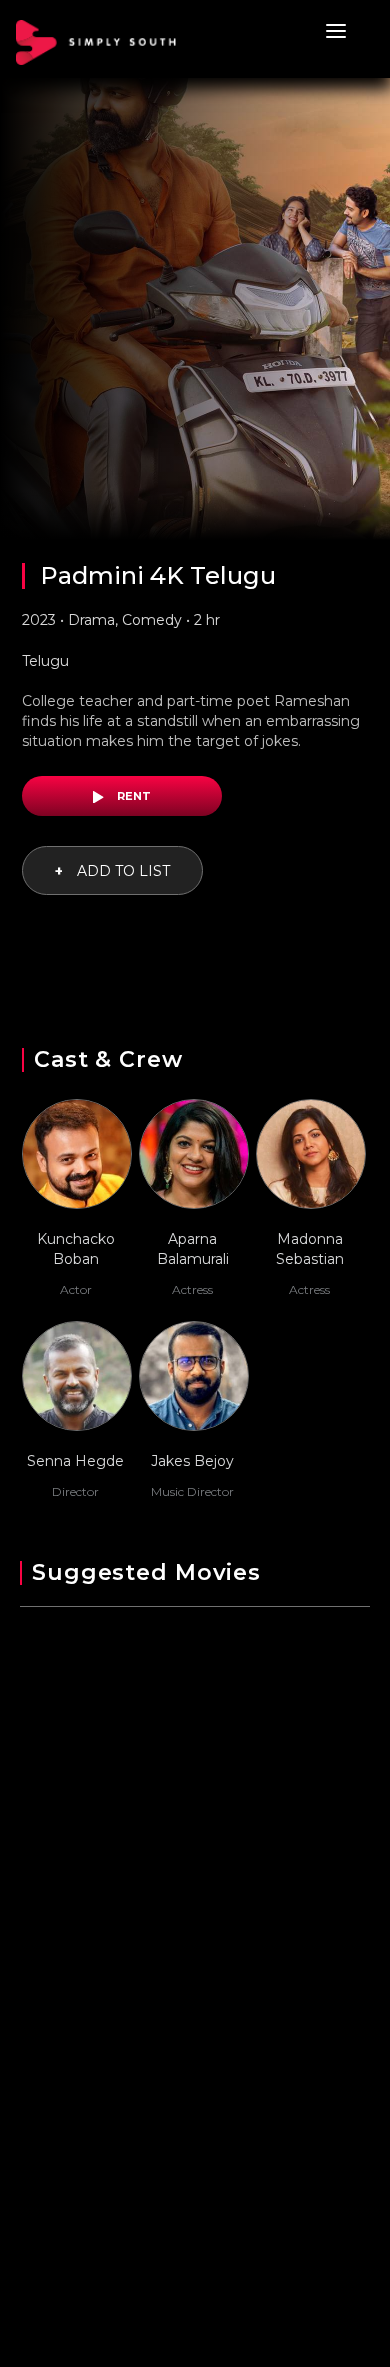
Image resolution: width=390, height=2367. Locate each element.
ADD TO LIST (112, 871)
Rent (132, 796)
